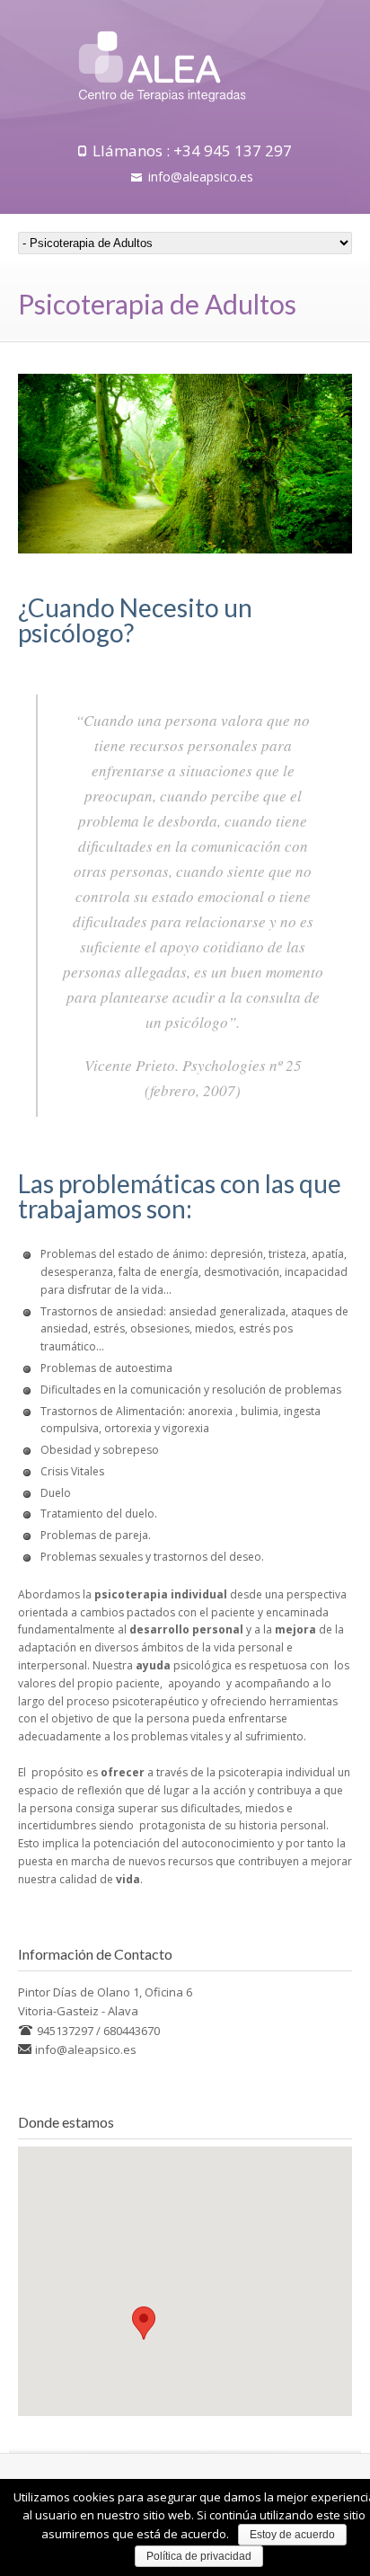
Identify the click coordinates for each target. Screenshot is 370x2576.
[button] (144, 2323)
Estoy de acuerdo (292, 2535)
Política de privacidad (199, 2556)
